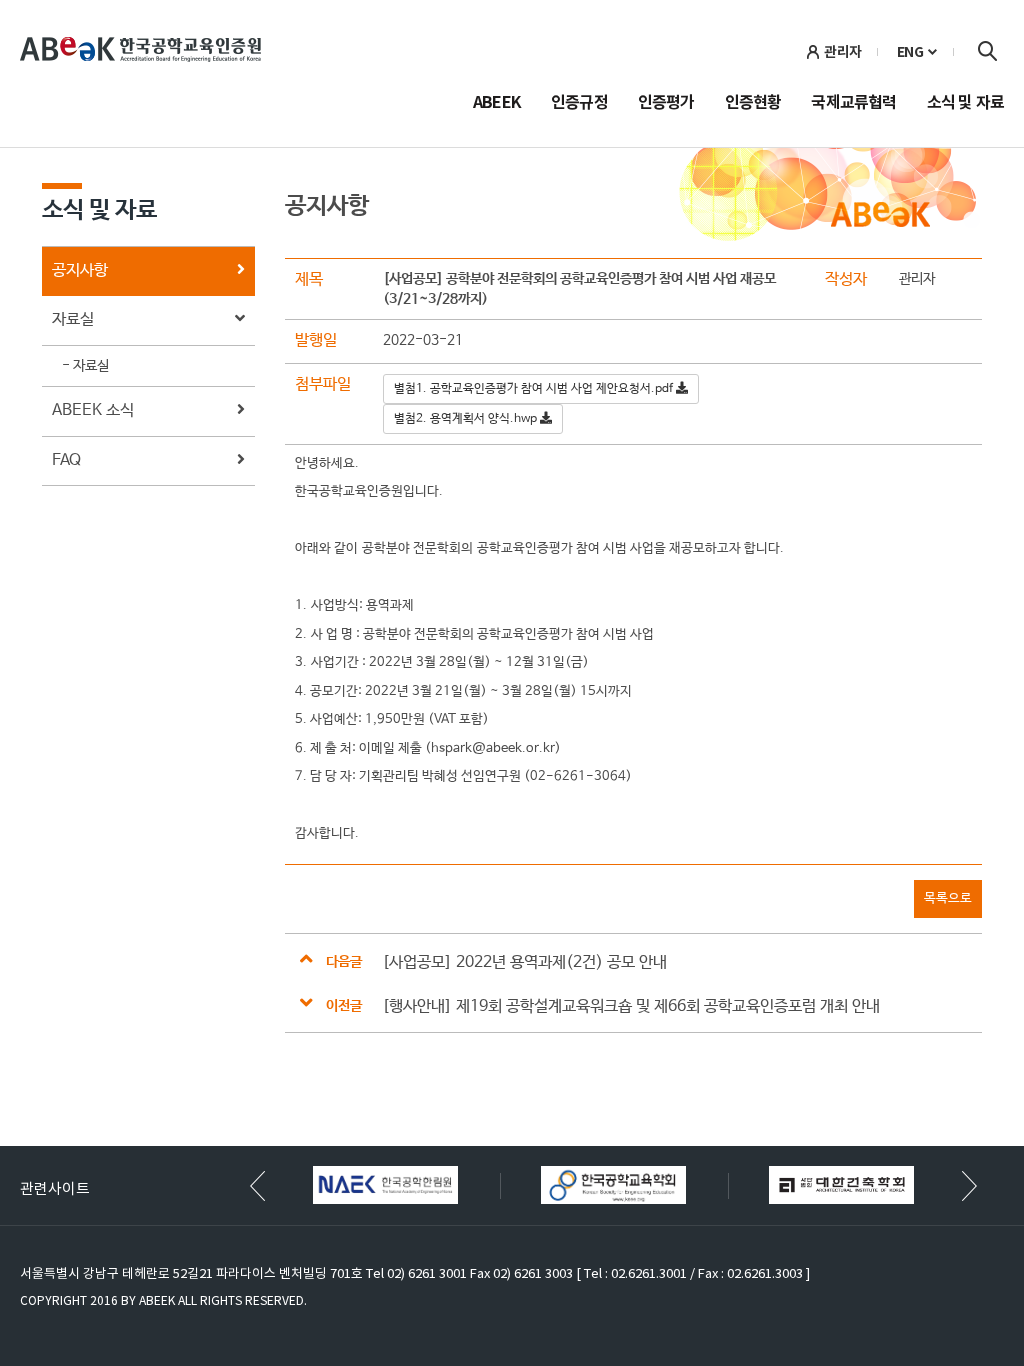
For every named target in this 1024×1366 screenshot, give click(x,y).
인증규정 (579, 104)
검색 (987, 51)
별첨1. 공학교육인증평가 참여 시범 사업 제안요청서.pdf (535, 389)
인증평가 (666, 104)
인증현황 (753, 104)
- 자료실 (85, 366)
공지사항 (80, 270)
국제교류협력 (853, 104)
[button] (969, 1186)
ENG (910, 52)
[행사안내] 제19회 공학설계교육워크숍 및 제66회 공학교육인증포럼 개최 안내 (631, 1006)
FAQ (66, 460)
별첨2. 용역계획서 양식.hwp (467, 419)
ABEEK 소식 (93, 410)
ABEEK (497, 104)
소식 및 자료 (965, 104)
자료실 (73, 319)
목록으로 (948, 898)
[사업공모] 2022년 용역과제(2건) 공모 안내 (524, 962)
